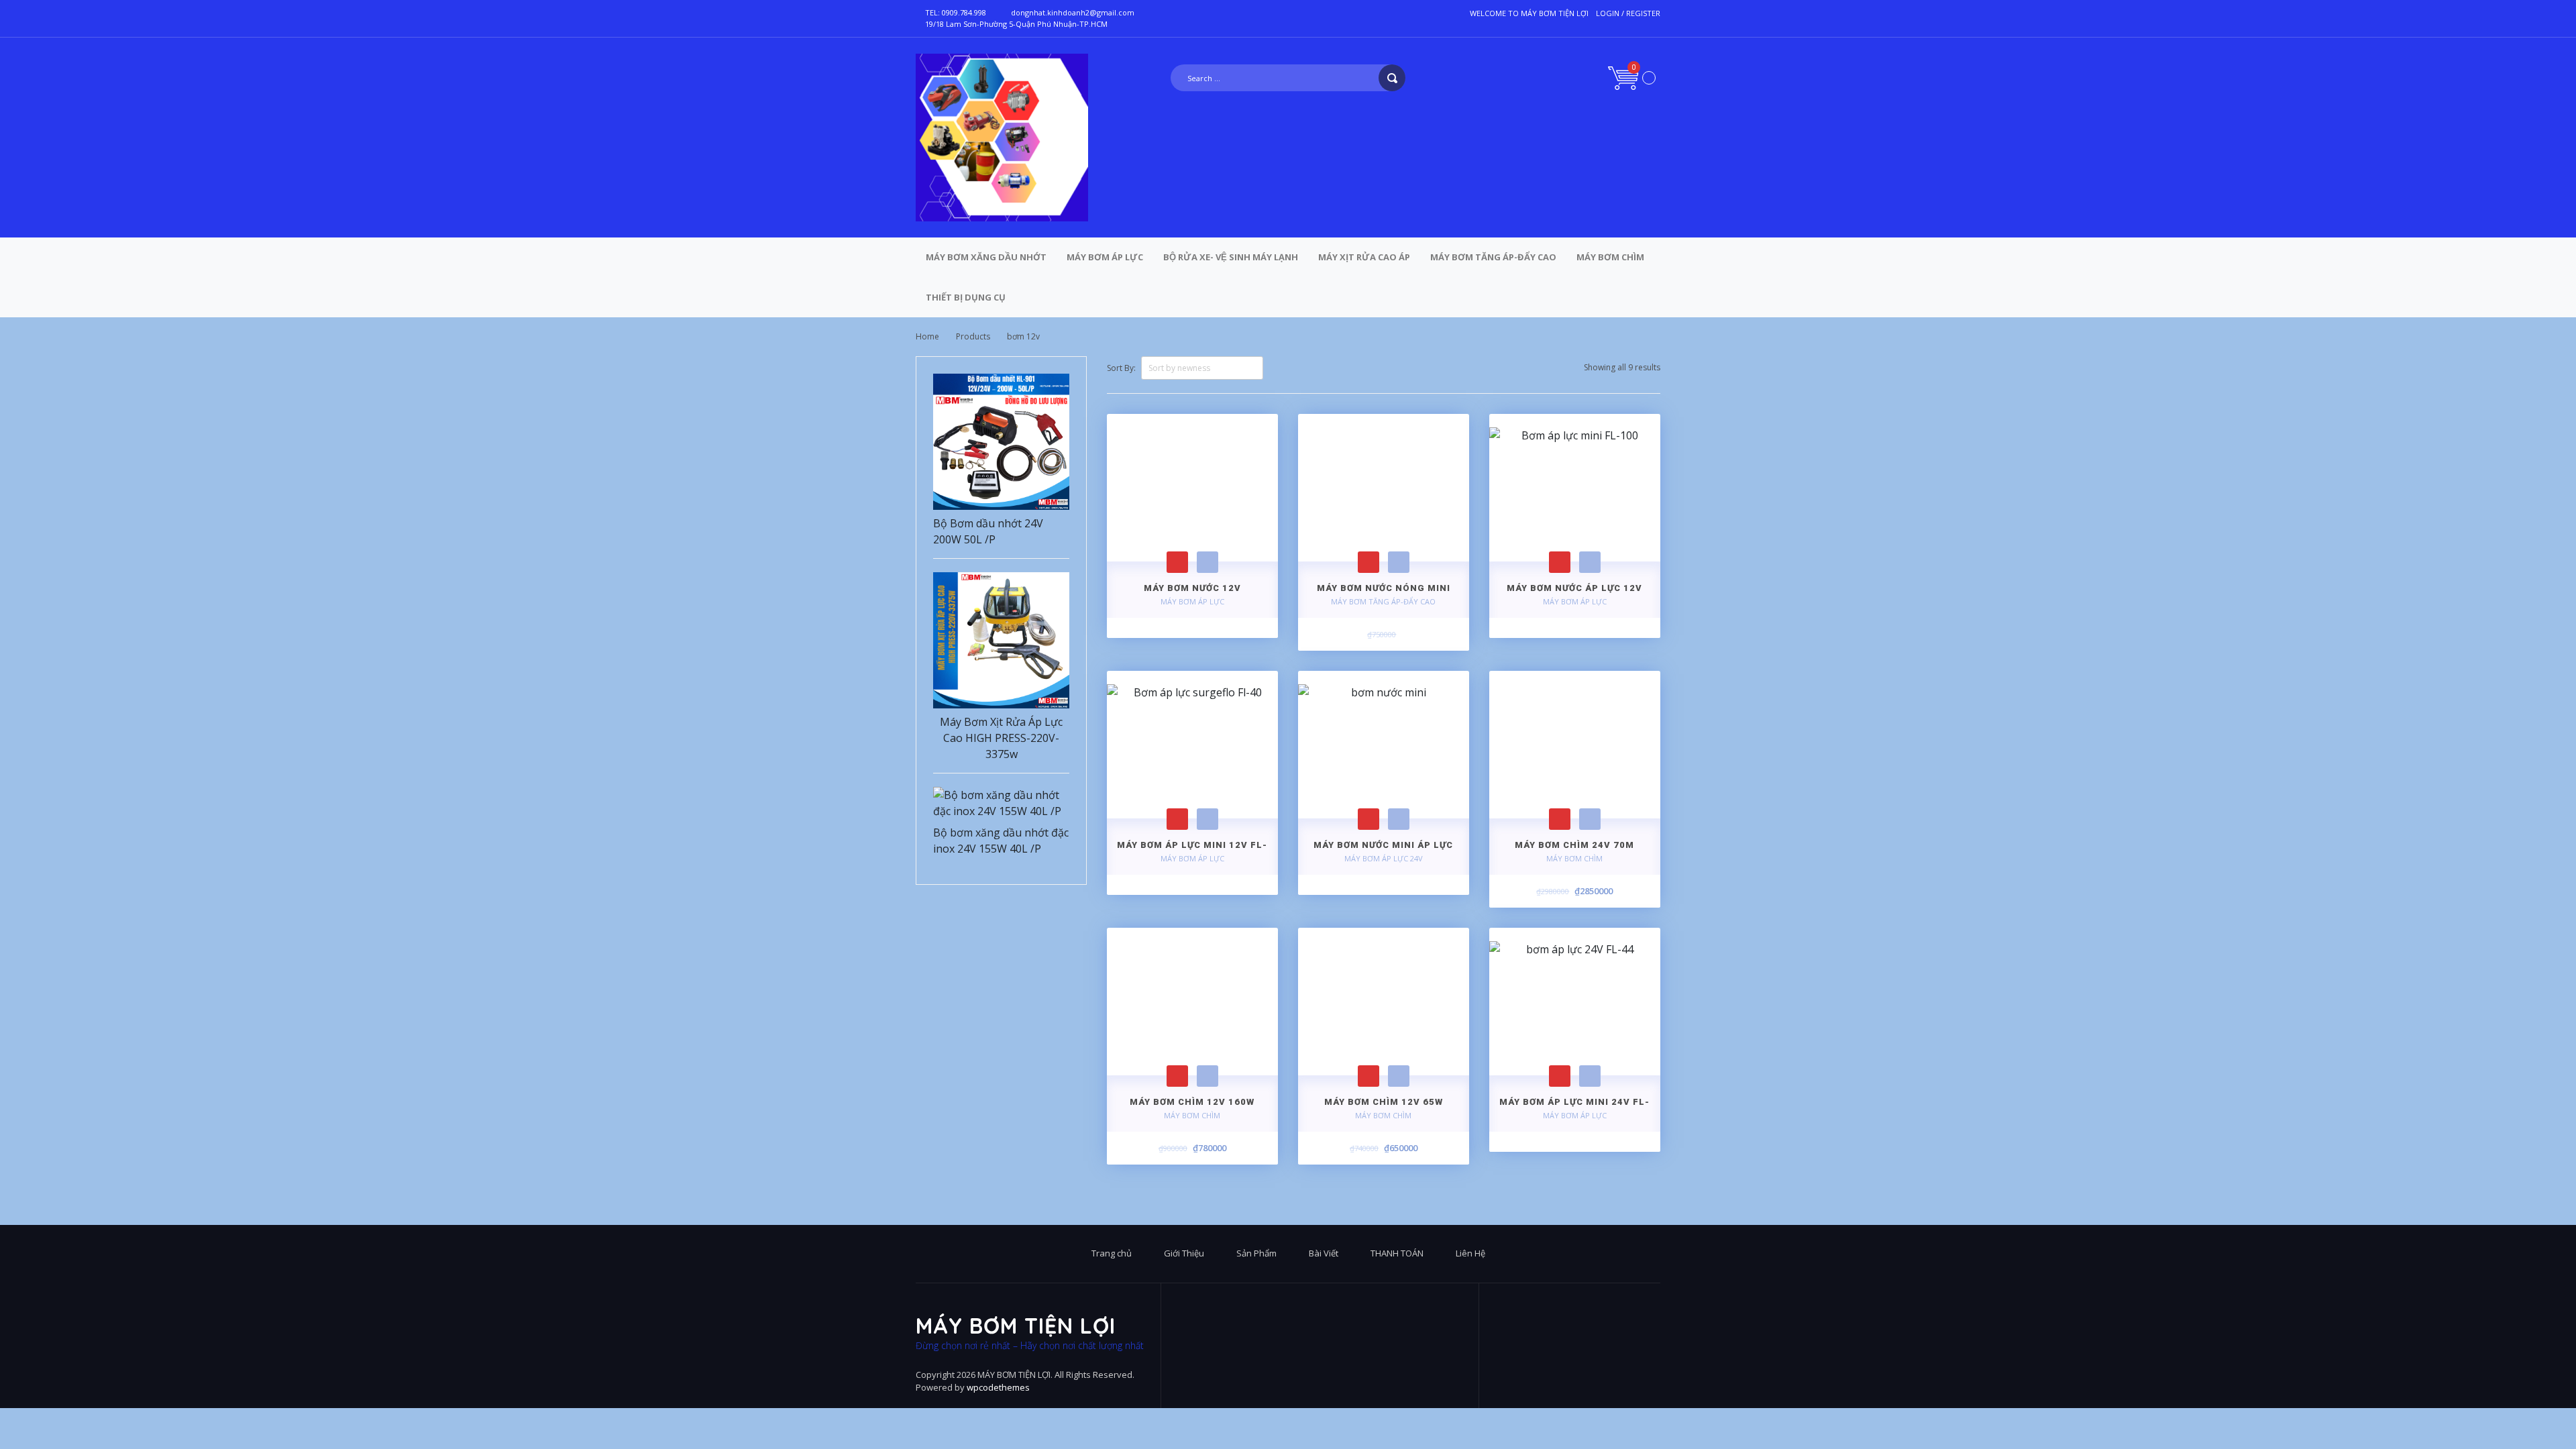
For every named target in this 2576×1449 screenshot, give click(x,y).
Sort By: (1121, 368)
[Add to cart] (1177, 562)
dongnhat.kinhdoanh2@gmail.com (1073, 12)
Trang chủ (1112, 1253)
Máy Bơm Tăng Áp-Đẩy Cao (1493, 257)
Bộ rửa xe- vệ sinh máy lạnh (1231, 257)
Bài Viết (1324, 1253)
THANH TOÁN (1397, 1253)
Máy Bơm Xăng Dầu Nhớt (986, 257)
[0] (1632, 77)
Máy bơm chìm (1610, 257)
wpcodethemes (998, 1387)
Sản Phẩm (1256, 1253)
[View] (1207, 562)
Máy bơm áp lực (1105, 257)
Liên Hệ (1470, 1253)
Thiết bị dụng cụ (966, 297)
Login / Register (1628, 13)
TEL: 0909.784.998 (956, 12)
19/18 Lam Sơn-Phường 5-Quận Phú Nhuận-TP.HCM (1016, 24)
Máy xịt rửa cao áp (1364, 257)
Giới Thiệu (1184, 1253)
